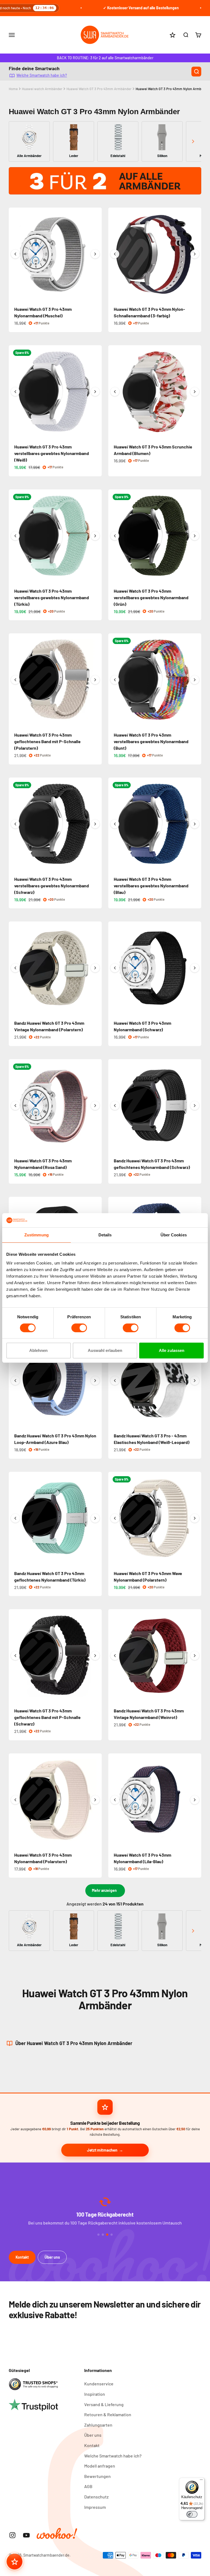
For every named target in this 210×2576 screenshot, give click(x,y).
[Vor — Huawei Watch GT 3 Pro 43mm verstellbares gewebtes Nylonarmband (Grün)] (195, 536)
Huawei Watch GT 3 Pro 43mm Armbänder (99, 89)
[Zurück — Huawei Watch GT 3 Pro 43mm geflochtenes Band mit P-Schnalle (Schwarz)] (15, 1656)
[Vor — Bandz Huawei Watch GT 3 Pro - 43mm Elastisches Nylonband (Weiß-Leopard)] (195, 1381)
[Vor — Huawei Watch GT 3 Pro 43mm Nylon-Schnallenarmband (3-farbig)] (195, 254)
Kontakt (22, 2257)
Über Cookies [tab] (174, 1235)
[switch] (79, 1328)
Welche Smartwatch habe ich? (42, 75)
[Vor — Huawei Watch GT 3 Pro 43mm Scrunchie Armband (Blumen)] (195, 392)
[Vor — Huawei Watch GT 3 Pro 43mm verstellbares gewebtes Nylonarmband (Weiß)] (95, 392)
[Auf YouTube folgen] (26, 2535)
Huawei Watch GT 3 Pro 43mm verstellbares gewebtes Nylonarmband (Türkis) (52, 597)
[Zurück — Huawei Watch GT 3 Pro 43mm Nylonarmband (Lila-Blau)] (115, 1800)
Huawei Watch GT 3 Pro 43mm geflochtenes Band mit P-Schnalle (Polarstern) (47, 741)
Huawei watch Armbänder (42, 89)
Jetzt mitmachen (102, 2150)
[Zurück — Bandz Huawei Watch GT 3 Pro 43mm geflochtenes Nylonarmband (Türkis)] (15, 1518)
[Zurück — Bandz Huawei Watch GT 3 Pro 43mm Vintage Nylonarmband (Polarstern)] (15, 968)
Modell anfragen (100, 2466)
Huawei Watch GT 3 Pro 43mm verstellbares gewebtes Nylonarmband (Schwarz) (52, 886)
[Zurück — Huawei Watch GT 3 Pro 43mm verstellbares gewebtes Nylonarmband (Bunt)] (115, 680)
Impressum (95, 2507)
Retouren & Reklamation (108, 2414)
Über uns (52, 2257)
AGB (88, 2486)
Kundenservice (99, 2384)
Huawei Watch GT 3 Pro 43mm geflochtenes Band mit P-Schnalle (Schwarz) (47, 1717)
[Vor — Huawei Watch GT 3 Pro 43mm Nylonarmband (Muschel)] (95, 254)
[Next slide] (193, 141)
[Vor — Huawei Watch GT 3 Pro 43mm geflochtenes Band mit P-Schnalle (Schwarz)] (95, 1656)
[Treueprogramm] (14, 2562)
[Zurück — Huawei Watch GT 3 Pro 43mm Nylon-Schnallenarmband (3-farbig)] (115, 254)
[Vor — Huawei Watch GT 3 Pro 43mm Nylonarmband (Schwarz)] (195, 968)
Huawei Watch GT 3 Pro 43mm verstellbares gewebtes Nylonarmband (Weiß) (52, 453)
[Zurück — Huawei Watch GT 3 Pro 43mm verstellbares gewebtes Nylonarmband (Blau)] (115, 824)
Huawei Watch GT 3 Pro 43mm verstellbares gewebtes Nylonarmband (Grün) (151, 597)
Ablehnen (38, 1350)
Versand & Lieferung (104, 2404)
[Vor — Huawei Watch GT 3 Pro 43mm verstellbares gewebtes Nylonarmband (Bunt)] (195, 680)
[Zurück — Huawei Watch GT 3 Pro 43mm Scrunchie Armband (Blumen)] (115, 392)
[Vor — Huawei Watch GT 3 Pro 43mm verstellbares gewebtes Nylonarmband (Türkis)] (95, 536)
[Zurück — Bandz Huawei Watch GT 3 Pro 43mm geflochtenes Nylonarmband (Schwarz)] (115, 1106)
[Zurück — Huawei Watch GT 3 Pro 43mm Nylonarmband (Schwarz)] (115, 968)
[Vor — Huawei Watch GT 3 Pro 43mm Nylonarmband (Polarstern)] (95, 1800)
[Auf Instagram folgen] (12, 2535)
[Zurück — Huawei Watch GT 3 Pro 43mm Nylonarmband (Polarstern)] (15, 1800)
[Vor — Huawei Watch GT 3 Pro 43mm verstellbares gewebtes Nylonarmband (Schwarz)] (95, 824)
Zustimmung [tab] (37, 1235)
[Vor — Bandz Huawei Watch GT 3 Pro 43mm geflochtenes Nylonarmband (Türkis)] (95, 1518)
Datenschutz (96, 2497)
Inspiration (95, 2394)
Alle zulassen (172, 1350)
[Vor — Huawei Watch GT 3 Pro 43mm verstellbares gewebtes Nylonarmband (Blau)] (195, 824)
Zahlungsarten (98, 2425)
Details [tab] (105, 1235)
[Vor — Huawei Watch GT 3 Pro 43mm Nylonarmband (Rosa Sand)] (95, 1106)
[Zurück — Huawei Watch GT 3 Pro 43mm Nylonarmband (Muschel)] (15, 254)
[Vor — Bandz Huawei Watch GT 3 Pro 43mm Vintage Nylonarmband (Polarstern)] (95, 968)
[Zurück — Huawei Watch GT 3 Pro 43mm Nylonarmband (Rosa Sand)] (15, 1106)
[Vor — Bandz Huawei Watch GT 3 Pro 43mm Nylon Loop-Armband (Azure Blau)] (95, 1381)
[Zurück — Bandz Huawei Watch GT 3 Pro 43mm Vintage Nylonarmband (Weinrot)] (115, 1656)
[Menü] (201, 2481)
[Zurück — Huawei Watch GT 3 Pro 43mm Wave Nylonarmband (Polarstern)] (115, 1518)
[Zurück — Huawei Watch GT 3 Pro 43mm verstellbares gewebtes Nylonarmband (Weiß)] (15, 392)
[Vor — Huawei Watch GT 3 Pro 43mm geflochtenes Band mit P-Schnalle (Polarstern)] (95, 680)
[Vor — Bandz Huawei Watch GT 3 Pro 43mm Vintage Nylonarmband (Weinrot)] (195, 1656)
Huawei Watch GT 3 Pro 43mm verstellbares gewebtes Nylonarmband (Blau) (151, 886)
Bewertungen (97, 2476)
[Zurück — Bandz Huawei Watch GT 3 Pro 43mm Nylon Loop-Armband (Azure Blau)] (15, 1381)
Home (13, 89)
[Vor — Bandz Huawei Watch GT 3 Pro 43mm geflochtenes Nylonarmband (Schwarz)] (195, 1106)
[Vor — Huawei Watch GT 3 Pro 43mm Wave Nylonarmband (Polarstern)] (195, 1518)
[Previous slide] (17, 141)
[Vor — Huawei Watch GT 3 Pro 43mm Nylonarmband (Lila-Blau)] (195, 1800)
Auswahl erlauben (105, 1350)
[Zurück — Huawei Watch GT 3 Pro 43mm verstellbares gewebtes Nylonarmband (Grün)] (115, 536)
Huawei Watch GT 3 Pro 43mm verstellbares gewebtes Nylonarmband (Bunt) (151, 741)
